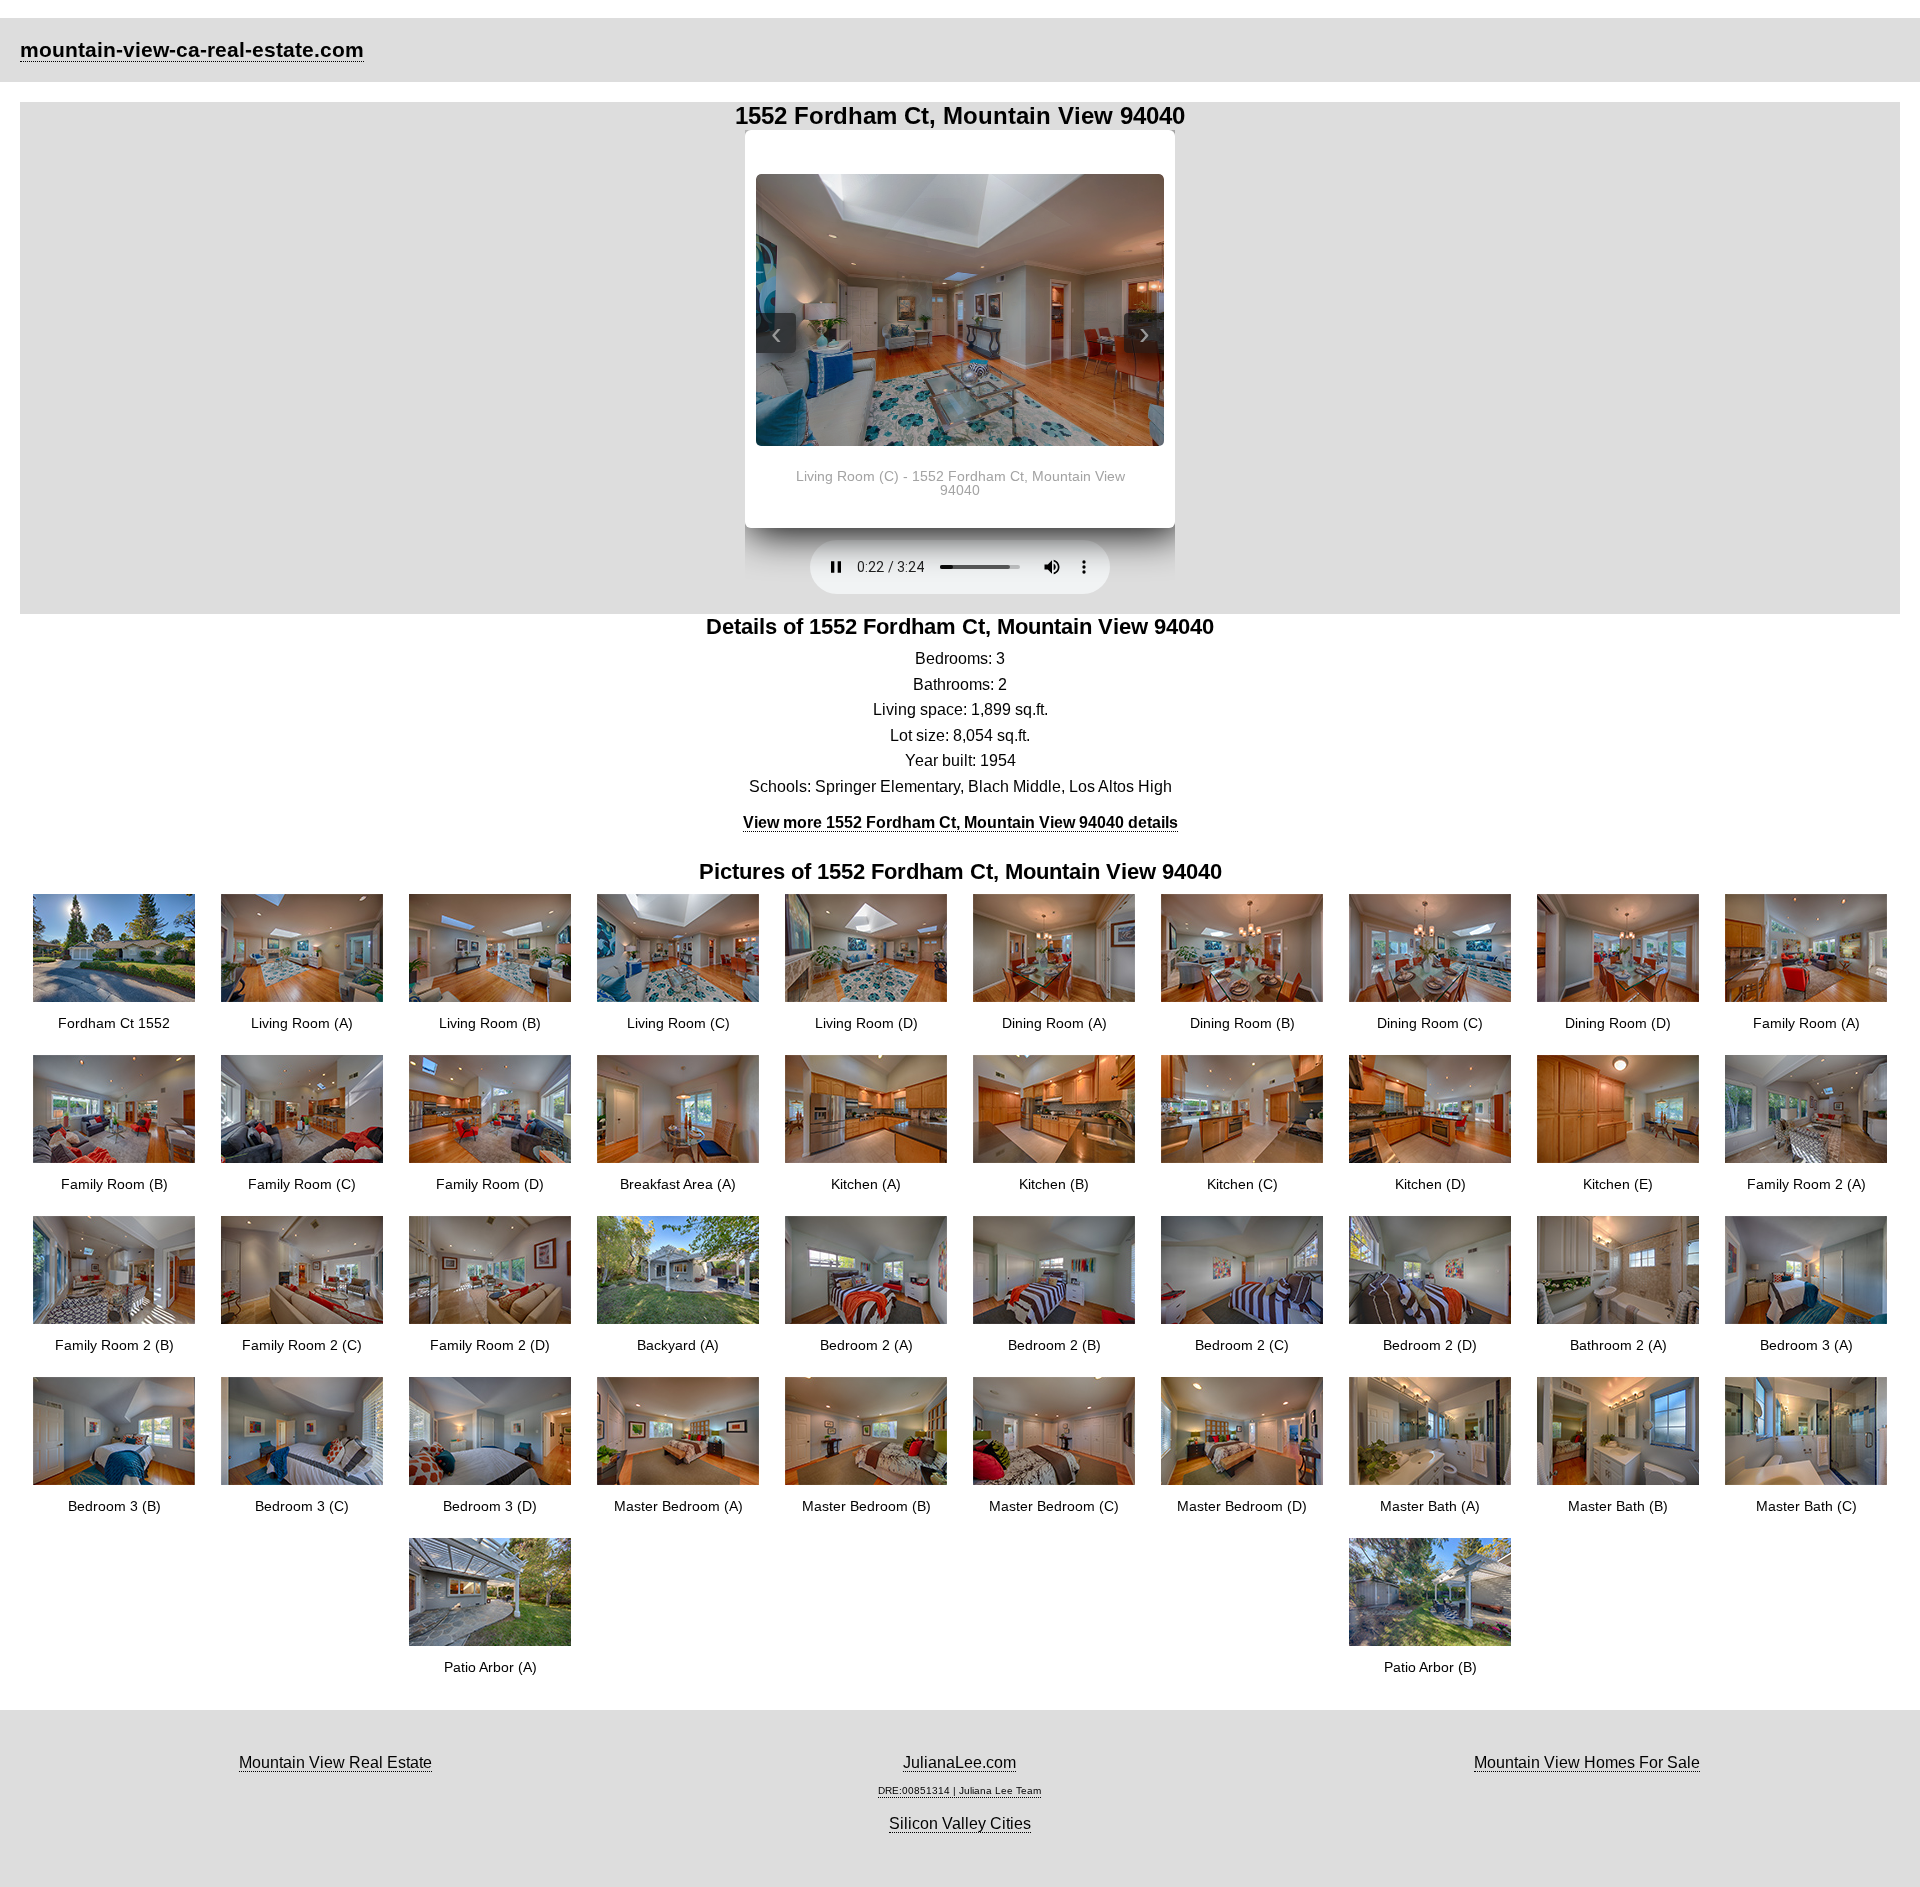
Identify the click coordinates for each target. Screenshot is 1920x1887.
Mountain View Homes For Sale (1587, 1762)
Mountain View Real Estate (335, 1762)
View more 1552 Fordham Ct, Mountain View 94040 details (960, 822)
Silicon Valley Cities (960, 1823)
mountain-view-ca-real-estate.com (192, 49)
